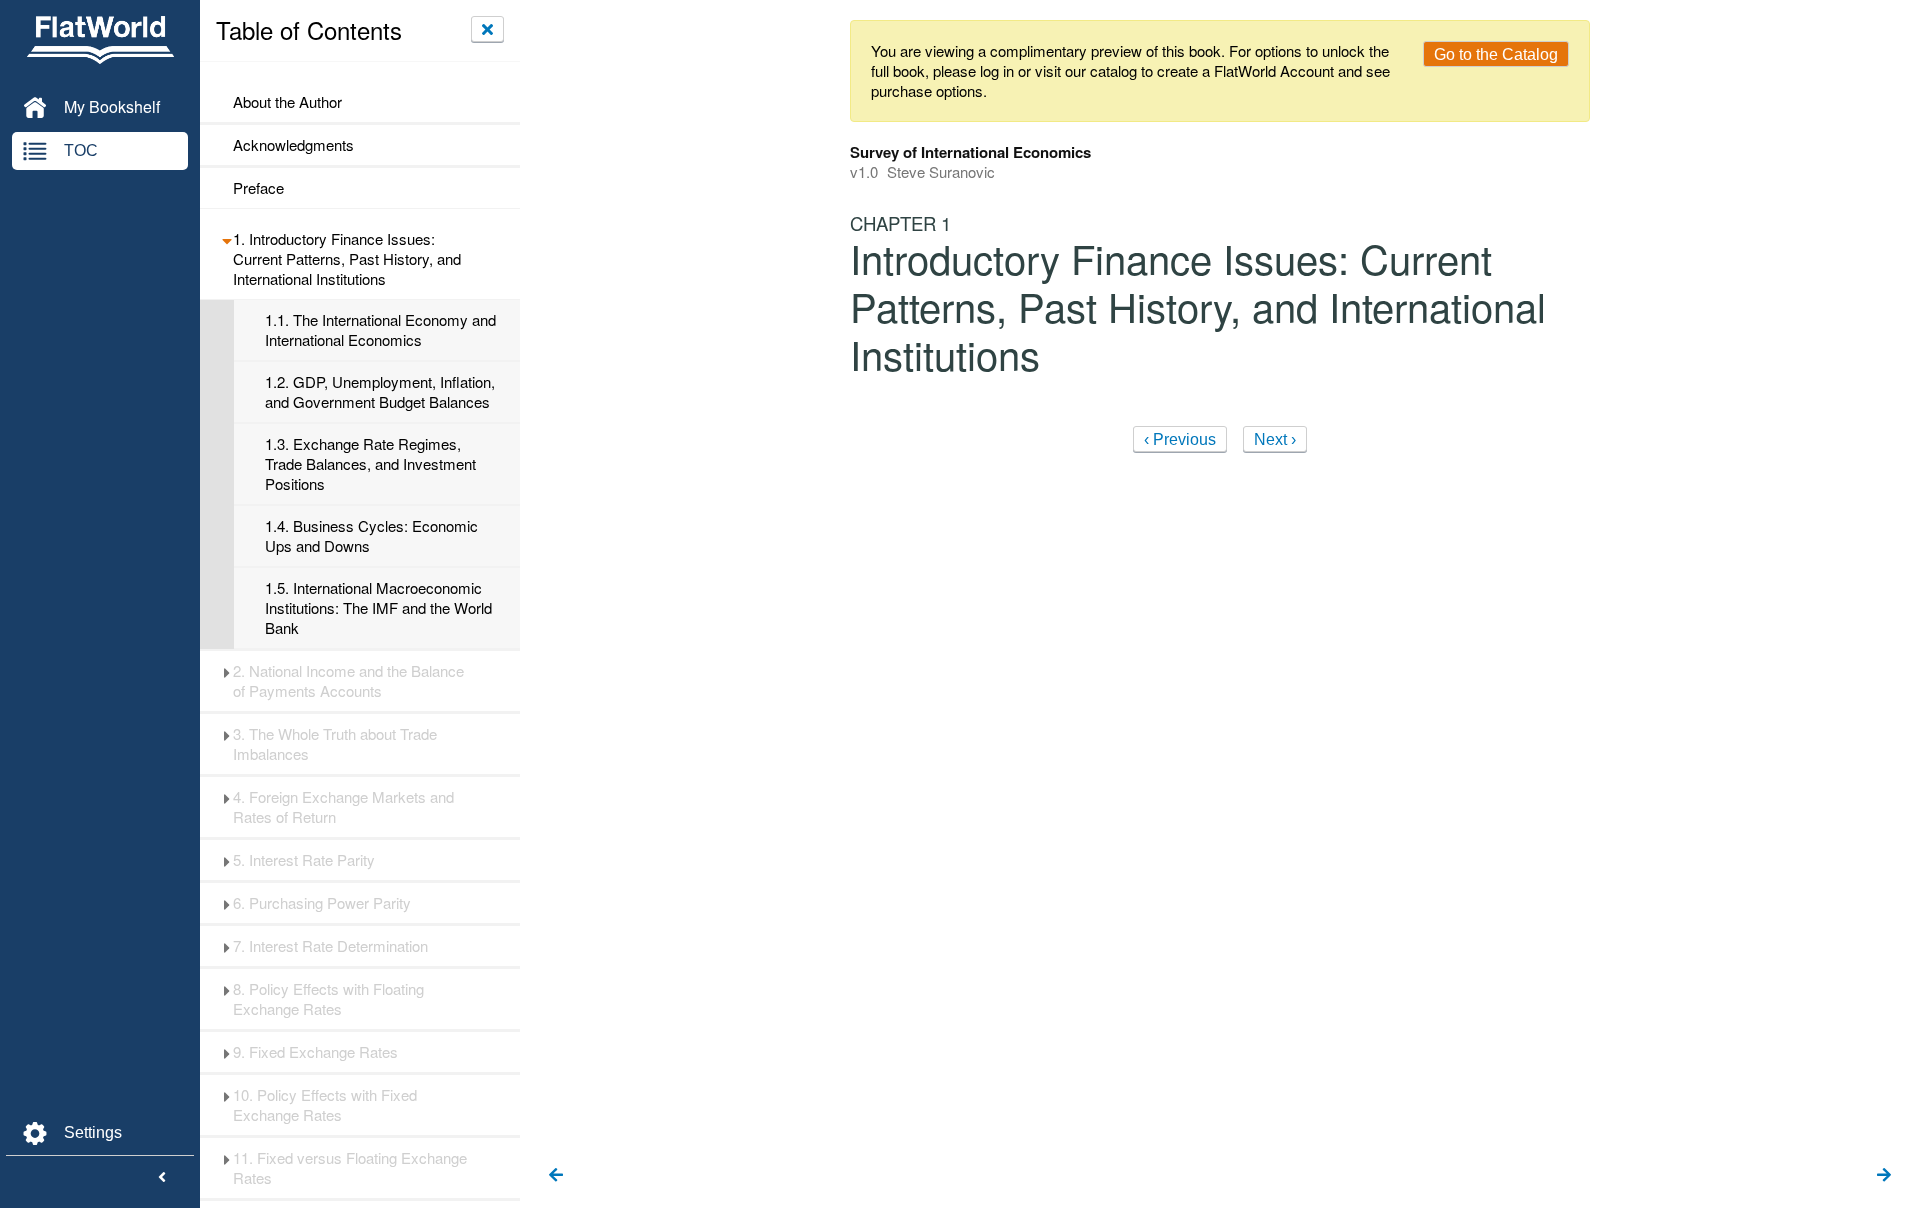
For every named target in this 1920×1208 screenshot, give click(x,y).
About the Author (287, 102)
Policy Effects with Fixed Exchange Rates (325, 1105)
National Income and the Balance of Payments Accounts (348, 681)
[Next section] (1884, 1176)
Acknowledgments (293, 145)
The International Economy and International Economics (380, 330)
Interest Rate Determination (330, 946)
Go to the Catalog (1496, 54)
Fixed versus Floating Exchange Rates (350, 1168)
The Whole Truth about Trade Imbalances (335, 744)
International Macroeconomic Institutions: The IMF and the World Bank (378, 608)
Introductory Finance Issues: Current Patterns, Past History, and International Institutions (347, 259)
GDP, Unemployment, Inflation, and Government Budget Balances (380, 392)
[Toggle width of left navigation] (162, 1178)
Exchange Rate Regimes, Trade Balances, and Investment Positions (370, 464)
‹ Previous (1180, 439)
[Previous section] (556, 1176)
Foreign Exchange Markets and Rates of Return (343, 807)
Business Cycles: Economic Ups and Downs (371, 536)
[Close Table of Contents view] (487, 29)
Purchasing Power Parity (322, 903)
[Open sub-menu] (226, 239)
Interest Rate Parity (304, 860)
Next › (1275, 439)
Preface (258, 188)
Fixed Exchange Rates (315, 1052)
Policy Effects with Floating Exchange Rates (328, 999)
